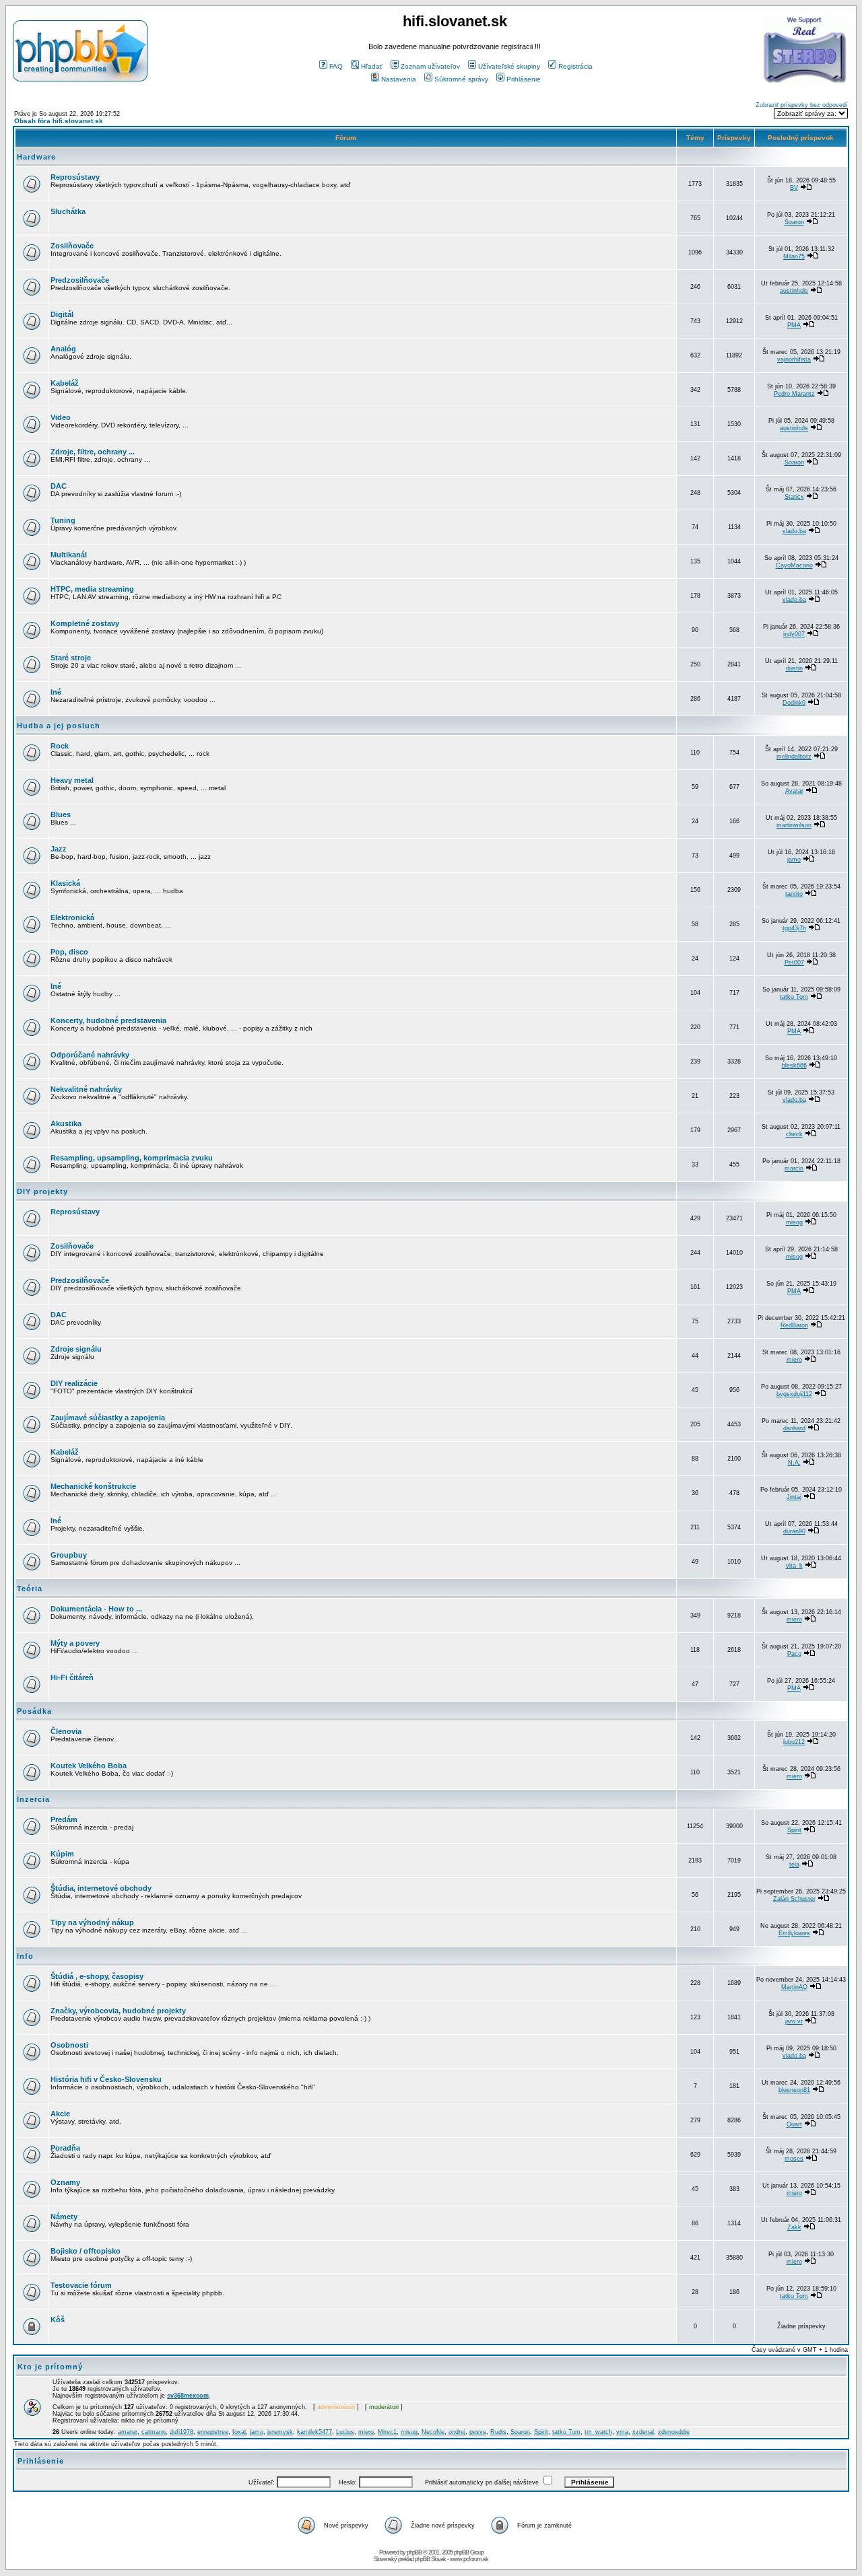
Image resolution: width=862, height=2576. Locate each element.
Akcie (60, 2114)
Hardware (36, 157)
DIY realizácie (74, 1383)
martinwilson (794, 825)
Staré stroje (71, 658)
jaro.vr (794, 2021)
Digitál (62, 314)
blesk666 (794, 1066)
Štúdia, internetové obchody (101, 1888)
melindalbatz (794, 757)
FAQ (336, 66)
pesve (478, 2432)
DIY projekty (42, 1191)
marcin (794, 1169)
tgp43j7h (794, 928)
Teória (30, 1589)
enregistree (213, 2432)
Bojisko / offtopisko (86, 2251)
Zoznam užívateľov (430, 66)
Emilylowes (794, 1933)
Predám (64, 1819)
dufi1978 (181, 2432)
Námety (64, 2217)
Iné (56, 692)
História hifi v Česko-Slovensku (106, 2079)
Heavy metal (72, 780)
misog (794, 1222)
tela (794, 1865)
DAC (59, 486)
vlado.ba (794, 531)
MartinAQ (794, 1987)
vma (622, 2432)
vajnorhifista (794, 359)
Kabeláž (65, 383)
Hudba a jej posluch (59, 726)
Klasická (65, 883)
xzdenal (643, 2432)
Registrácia (575, 66)
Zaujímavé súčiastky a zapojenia (108, 1418)
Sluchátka (68, 211)
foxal (239, 2432)
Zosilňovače (72, 246)
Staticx (794, 497)
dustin (794, 668)
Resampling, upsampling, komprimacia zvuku (132, 1158)
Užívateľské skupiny (509, 66)
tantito (794, 894)
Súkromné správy (461, 79)
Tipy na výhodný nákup (92, 1922)
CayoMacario (794, 565)
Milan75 (794, 256)
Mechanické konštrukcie (93, 1486)
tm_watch (598, 2432)
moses (794, 2159)
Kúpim (62, 1854)
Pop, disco (69, 952)
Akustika (66, 1123)
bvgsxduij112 (794, 1394)
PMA (794, 325)
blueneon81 (794, 2090)
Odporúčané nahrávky (90, 1055)
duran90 (794, 1531)
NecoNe (433, 2432)
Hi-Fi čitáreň (72, 1677)
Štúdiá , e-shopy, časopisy (97, 1976)
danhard (794, 1428)
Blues (61, 814)
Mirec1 (387, 2432)
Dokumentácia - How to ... (96, 1609)
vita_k (794, 1566)
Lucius (345, 2432)
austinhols (794, 291)
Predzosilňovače (80, 280)
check (794, 1134)
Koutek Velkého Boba (89, 1766)
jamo (794, 860)
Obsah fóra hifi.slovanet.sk (59, 121)
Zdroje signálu (76, 1349)
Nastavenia (399, 79)
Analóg (63, 349)
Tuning (63, 520)
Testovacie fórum (81, 2285)
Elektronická (72, 917)
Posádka (34, 1711)
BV (794, 188)
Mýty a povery (75, 1643)
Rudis (498, 2432)
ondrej (457, 2432)
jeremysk (280, 2432)
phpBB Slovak (430, 2559)
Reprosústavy (75, 177)
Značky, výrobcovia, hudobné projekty (118, 2011)
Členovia (66, 1731)
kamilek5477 (314, 2432)
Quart (794, 2124)
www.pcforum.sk (469, 2559)
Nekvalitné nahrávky (86, 1089)
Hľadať (372, 66)
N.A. (794, 1463)
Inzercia (33, 1799)
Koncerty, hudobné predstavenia (108, 1020)
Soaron (794, 222)
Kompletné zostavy (85, 623)
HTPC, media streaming (92, 589)
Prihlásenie (524, 79)
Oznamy (65, 2182)
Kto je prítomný (50, 2367)
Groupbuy (69, 1555)
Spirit (794, 1830)
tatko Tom (794, 997)
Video (61, 417)
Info (25, 1956)
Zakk (794, 2227)
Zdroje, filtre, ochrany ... (93, 452)
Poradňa (65, 2148)
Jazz (59, 849)
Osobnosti (69, 2045)
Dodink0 (794, 703)
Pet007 (794, 963)
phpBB (414, 2552)
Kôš (58, 2320)
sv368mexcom (188, 2396)
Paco (794, 1654)
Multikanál (69, 555)
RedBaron (794, 1325)
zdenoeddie (674, 2432)
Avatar (794, 791)
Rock (60, 746)
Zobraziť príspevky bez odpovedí (802, 105)
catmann (154, 2432)
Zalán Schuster (794, 1899)
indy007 (794, 634)
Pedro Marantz (794, 394)
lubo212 (794, 1742)
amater (128, 2432)
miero (794, 1360)
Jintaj (794, 1497)
